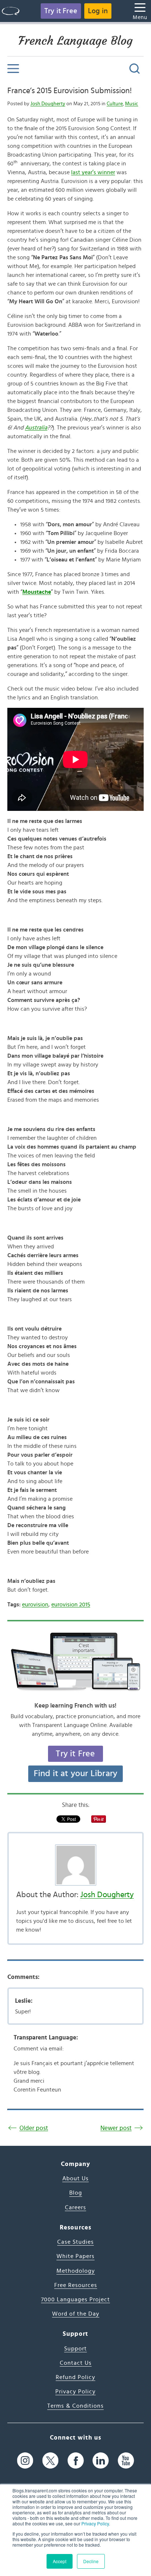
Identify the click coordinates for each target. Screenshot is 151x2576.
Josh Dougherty (48, 104)
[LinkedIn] (101, 2461)
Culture (115, 104)
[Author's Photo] (75, 1865)
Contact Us (76, 2363)
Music (132, 104)
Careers (75, 2207)
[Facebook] (76, 2461)
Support (75, 2349)
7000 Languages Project (75, 2299)
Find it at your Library (76, 1774)
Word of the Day (76, 2314)
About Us (75, 2178)
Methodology (76, 2271)
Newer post (116, 2128)
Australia (36, 428)
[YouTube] (126, 2461)
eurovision (35, 1604)
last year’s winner (93, 172)
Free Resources (76, 2285)
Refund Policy (75, 2377)
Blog (76, 2193)
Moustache (37, 592)
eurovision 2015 (71, 1604)
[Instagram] (25, 2461)
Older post (34, 2128)
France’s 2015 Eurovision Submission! (70, 91)
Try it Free (61, 11)
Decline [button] (91, 2561)
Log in (98, 11)
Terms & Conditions (75, 2406)
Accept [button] (60, 2561)
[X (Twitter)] (50, 2461)
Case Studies (75, 2242)
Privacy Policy (95, 2523)
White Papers (75, 2256)
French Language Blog (75, 41)
